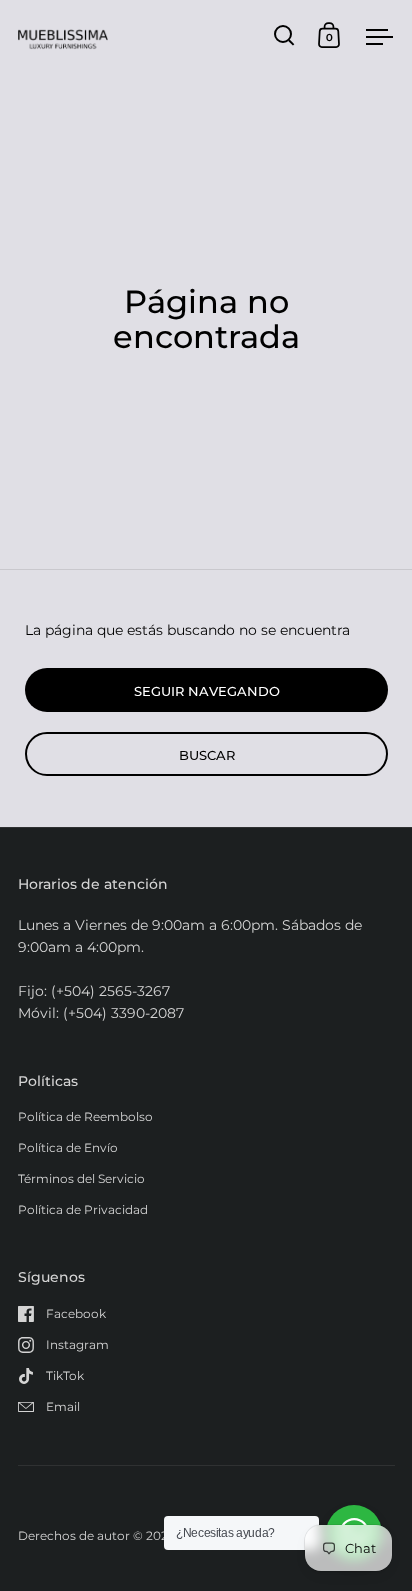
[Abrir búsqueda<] (284, 35)
